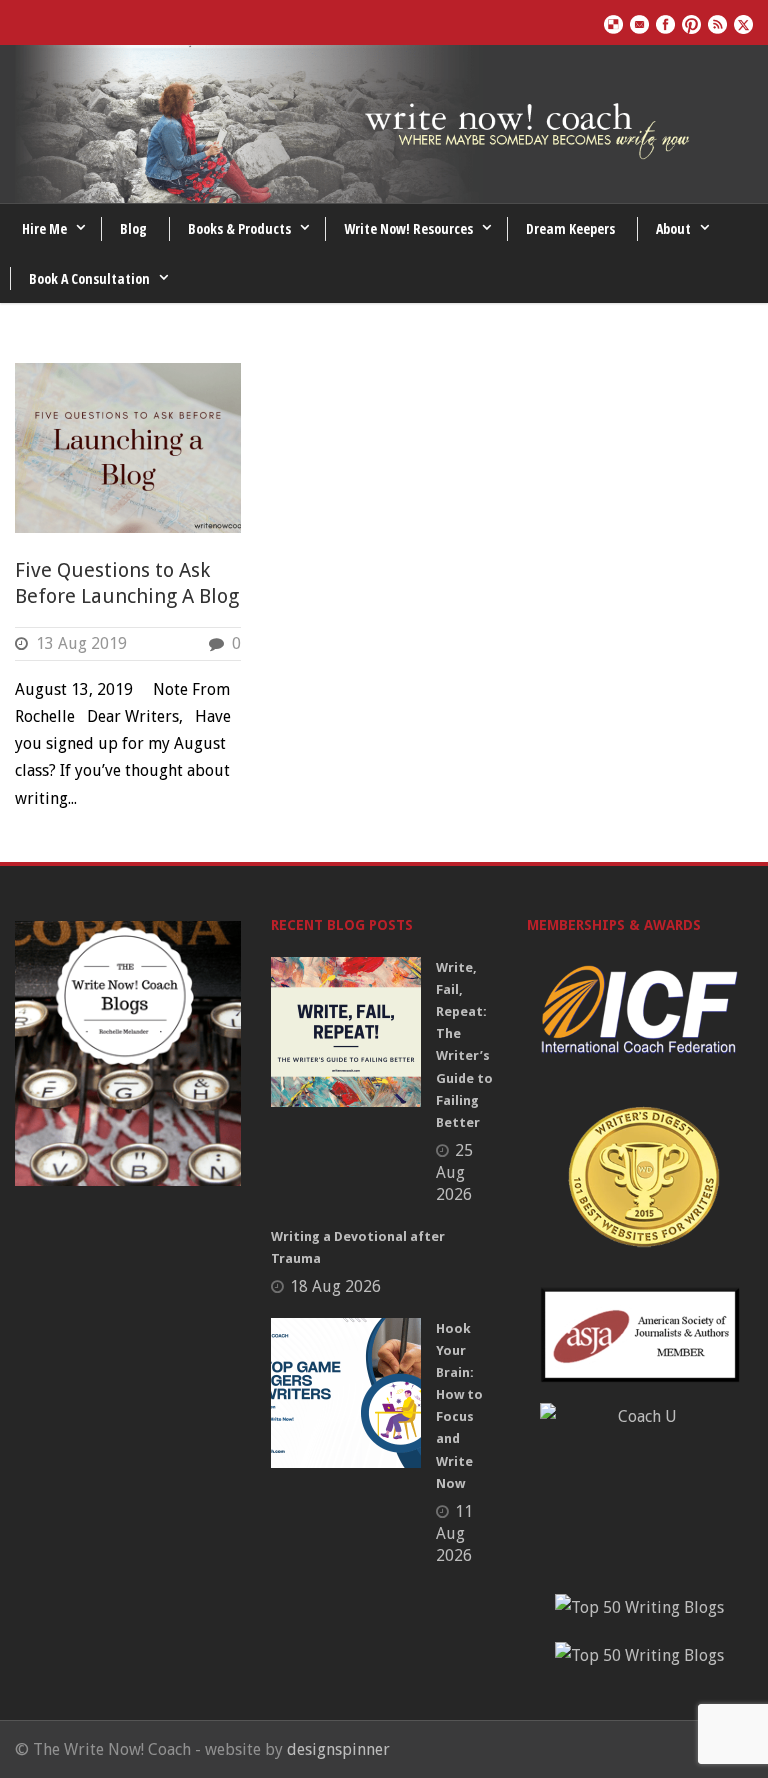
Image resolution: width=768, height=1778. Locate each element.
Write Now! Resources (408, 228)
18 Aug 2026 (335, 1286)
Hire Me (44, 228)
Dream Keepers (570, 228)
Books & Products (239, 228)
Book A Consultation (89, 278)
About (673, 228)
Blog (133, 228)
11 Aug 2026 (454, 1533)
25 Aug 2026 (454, 1172)
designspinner (338, 1749)
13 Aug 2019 (81, 643)
